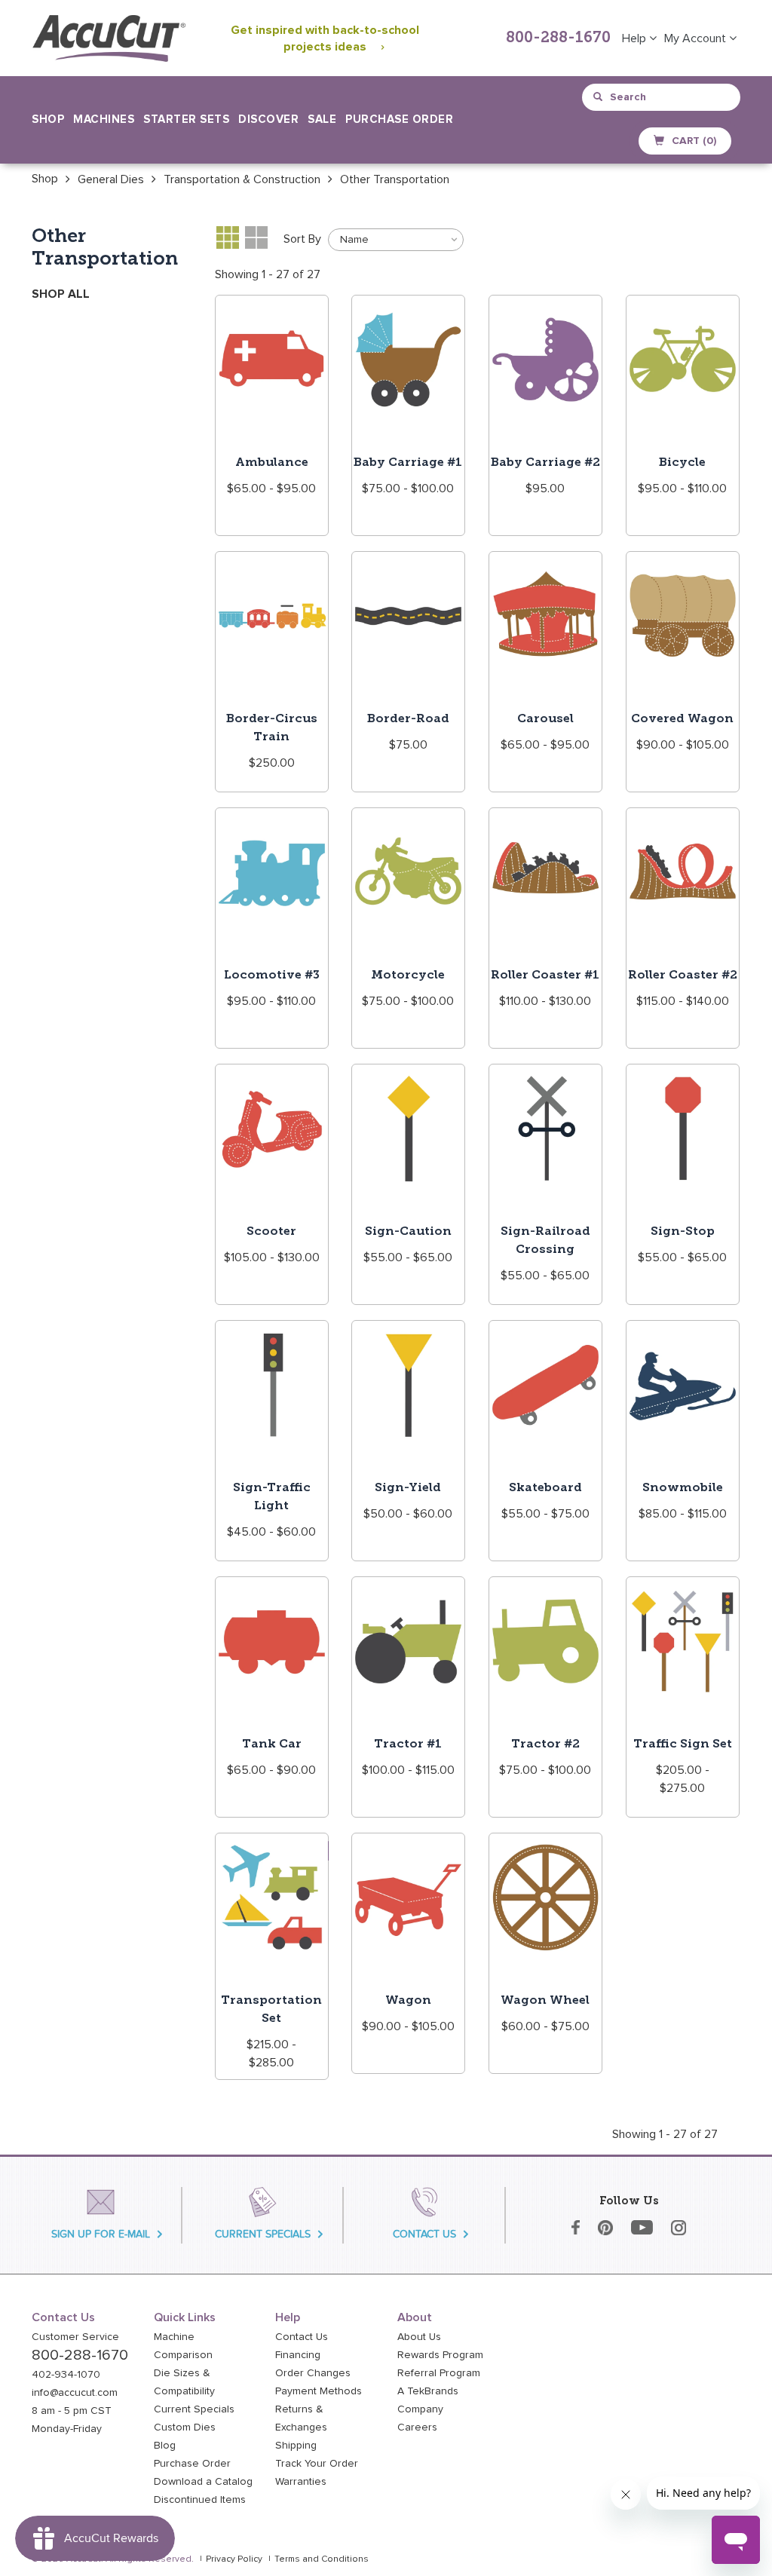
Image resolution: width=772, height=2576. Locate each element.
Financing (298, 2355)
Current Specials (194, 2409)
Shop (45, 179)
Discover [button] (268, 119)
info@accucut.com (75, 2393)
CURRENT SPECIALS (263, 2234)
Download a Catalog (203, 2482)
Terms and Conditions (322, 2559)
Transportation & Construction (242, 179)
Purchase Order (399, 119)
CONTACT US (424, 2234)
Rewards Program (440, 2355)
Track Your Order (317, 2464)
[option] (45, 179)
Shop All (61, 294)
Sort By (302, 239)
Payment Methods (319, 2391)
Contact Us (302, 2337)
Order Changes (313, 2373)
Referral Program (439, 2373)
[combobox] (662, 97)
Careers (417, 2427)
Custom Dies (185, 2427)
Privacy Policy (234, 2559)
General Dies (111, 179)
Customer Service (75, 2337)
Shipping (296, 2446)
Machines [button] (104, 119)
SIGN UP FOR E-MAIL (101, 2234)
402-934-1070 (66, 2375)
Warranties (301, 2482)
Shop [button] (48, 119)
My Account (697, 38)
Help (636, 38)
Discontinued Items (200, 2500)
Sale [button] (322, 119)
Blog (165, 2446)
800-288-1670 (558, 38)
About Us (419, 2337)
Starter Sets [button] (186, 119)
